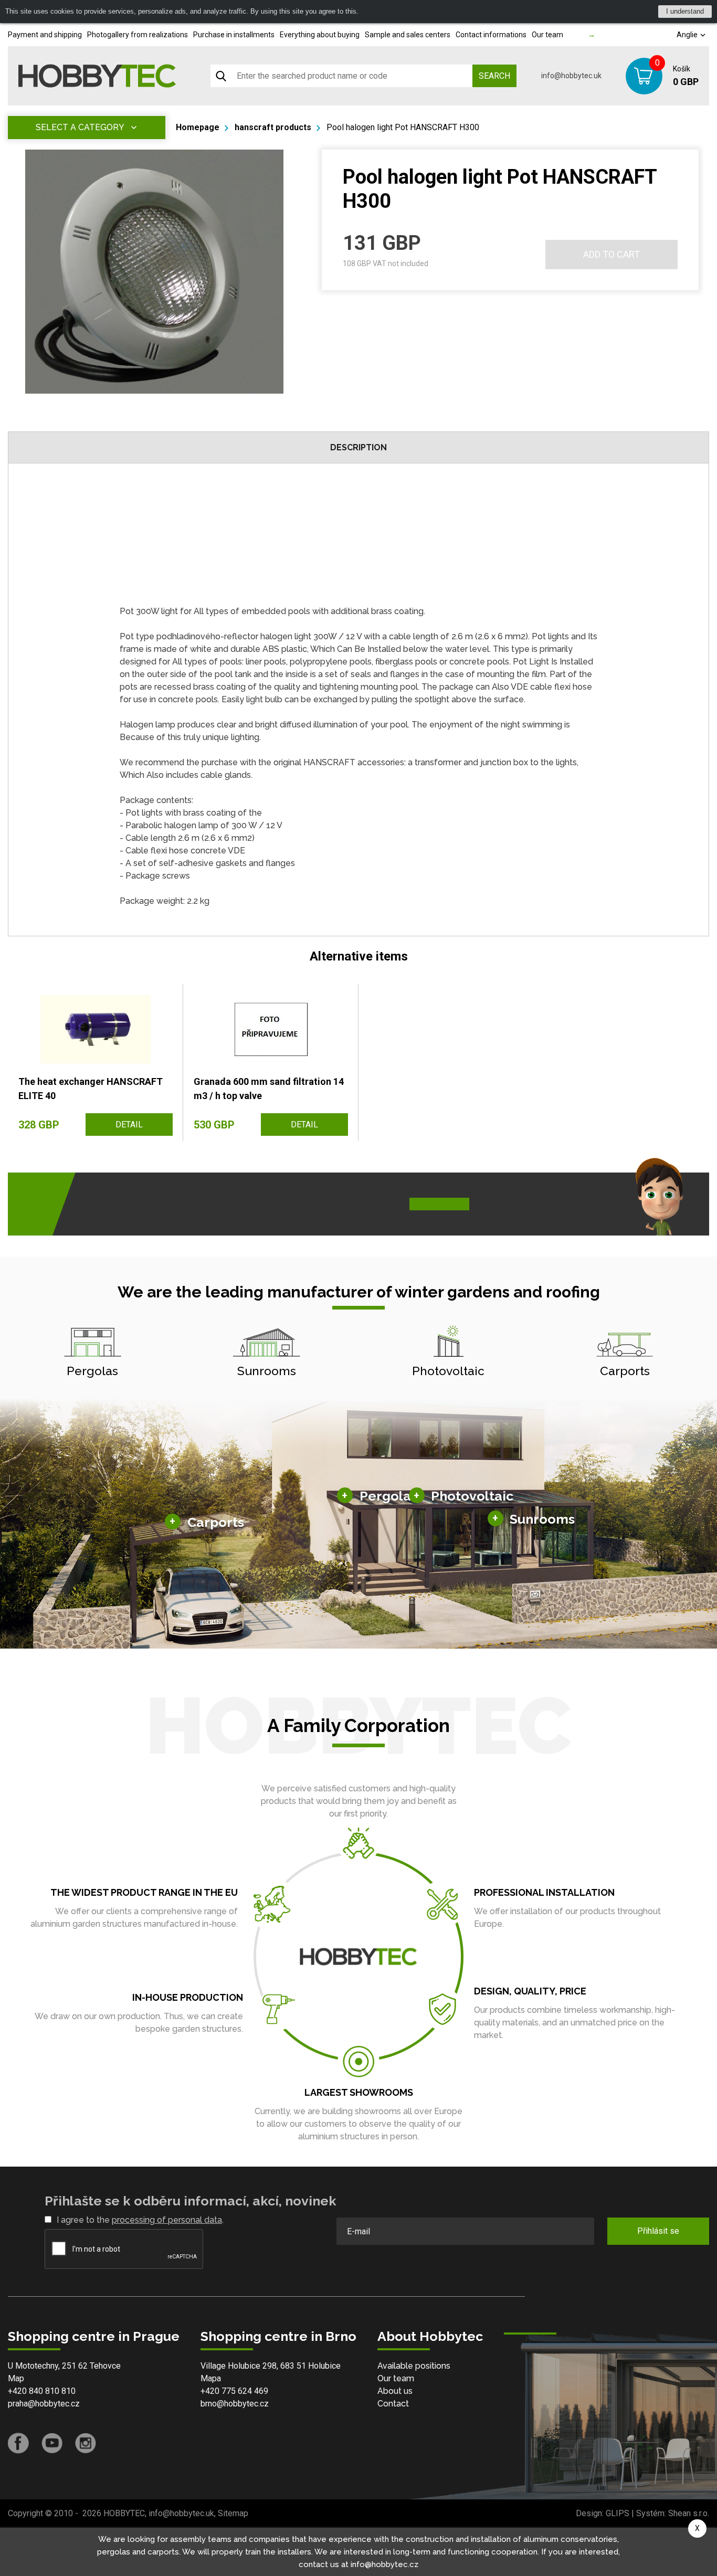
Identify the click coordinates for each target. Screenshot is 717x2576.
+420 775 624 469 (234, 2391)
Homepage (198, 127)
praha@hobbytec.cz (44, 2404)
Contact (393, 2404)
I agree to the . (140, 2220)
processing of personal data (167, 2220)
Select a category (80, 127)
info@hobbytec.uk (571, 76)
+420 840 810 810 (42, 2391)
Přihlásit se (658, 2231)
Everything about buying (320, 35)
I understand (685, 11)
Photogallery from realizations (138, 35)
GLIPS (618, 2513)
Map (16, 2378)
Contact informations (491, 35)
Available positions (414, 2366)
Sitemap (233, 2513)
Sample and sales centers (408, 35)
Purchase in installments (234, 35)
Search (494, 76)
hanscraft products (273, 127)
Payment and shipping (45, 35)
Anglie (688, 35)
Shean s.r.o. (689, 2513)
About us (395, 2391)
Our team (547, 35)
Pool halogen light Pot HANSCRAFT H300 (403, 127)
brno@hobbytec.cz (235, 2404)
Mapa (211, 2378)
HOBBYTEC (124, 2513)
